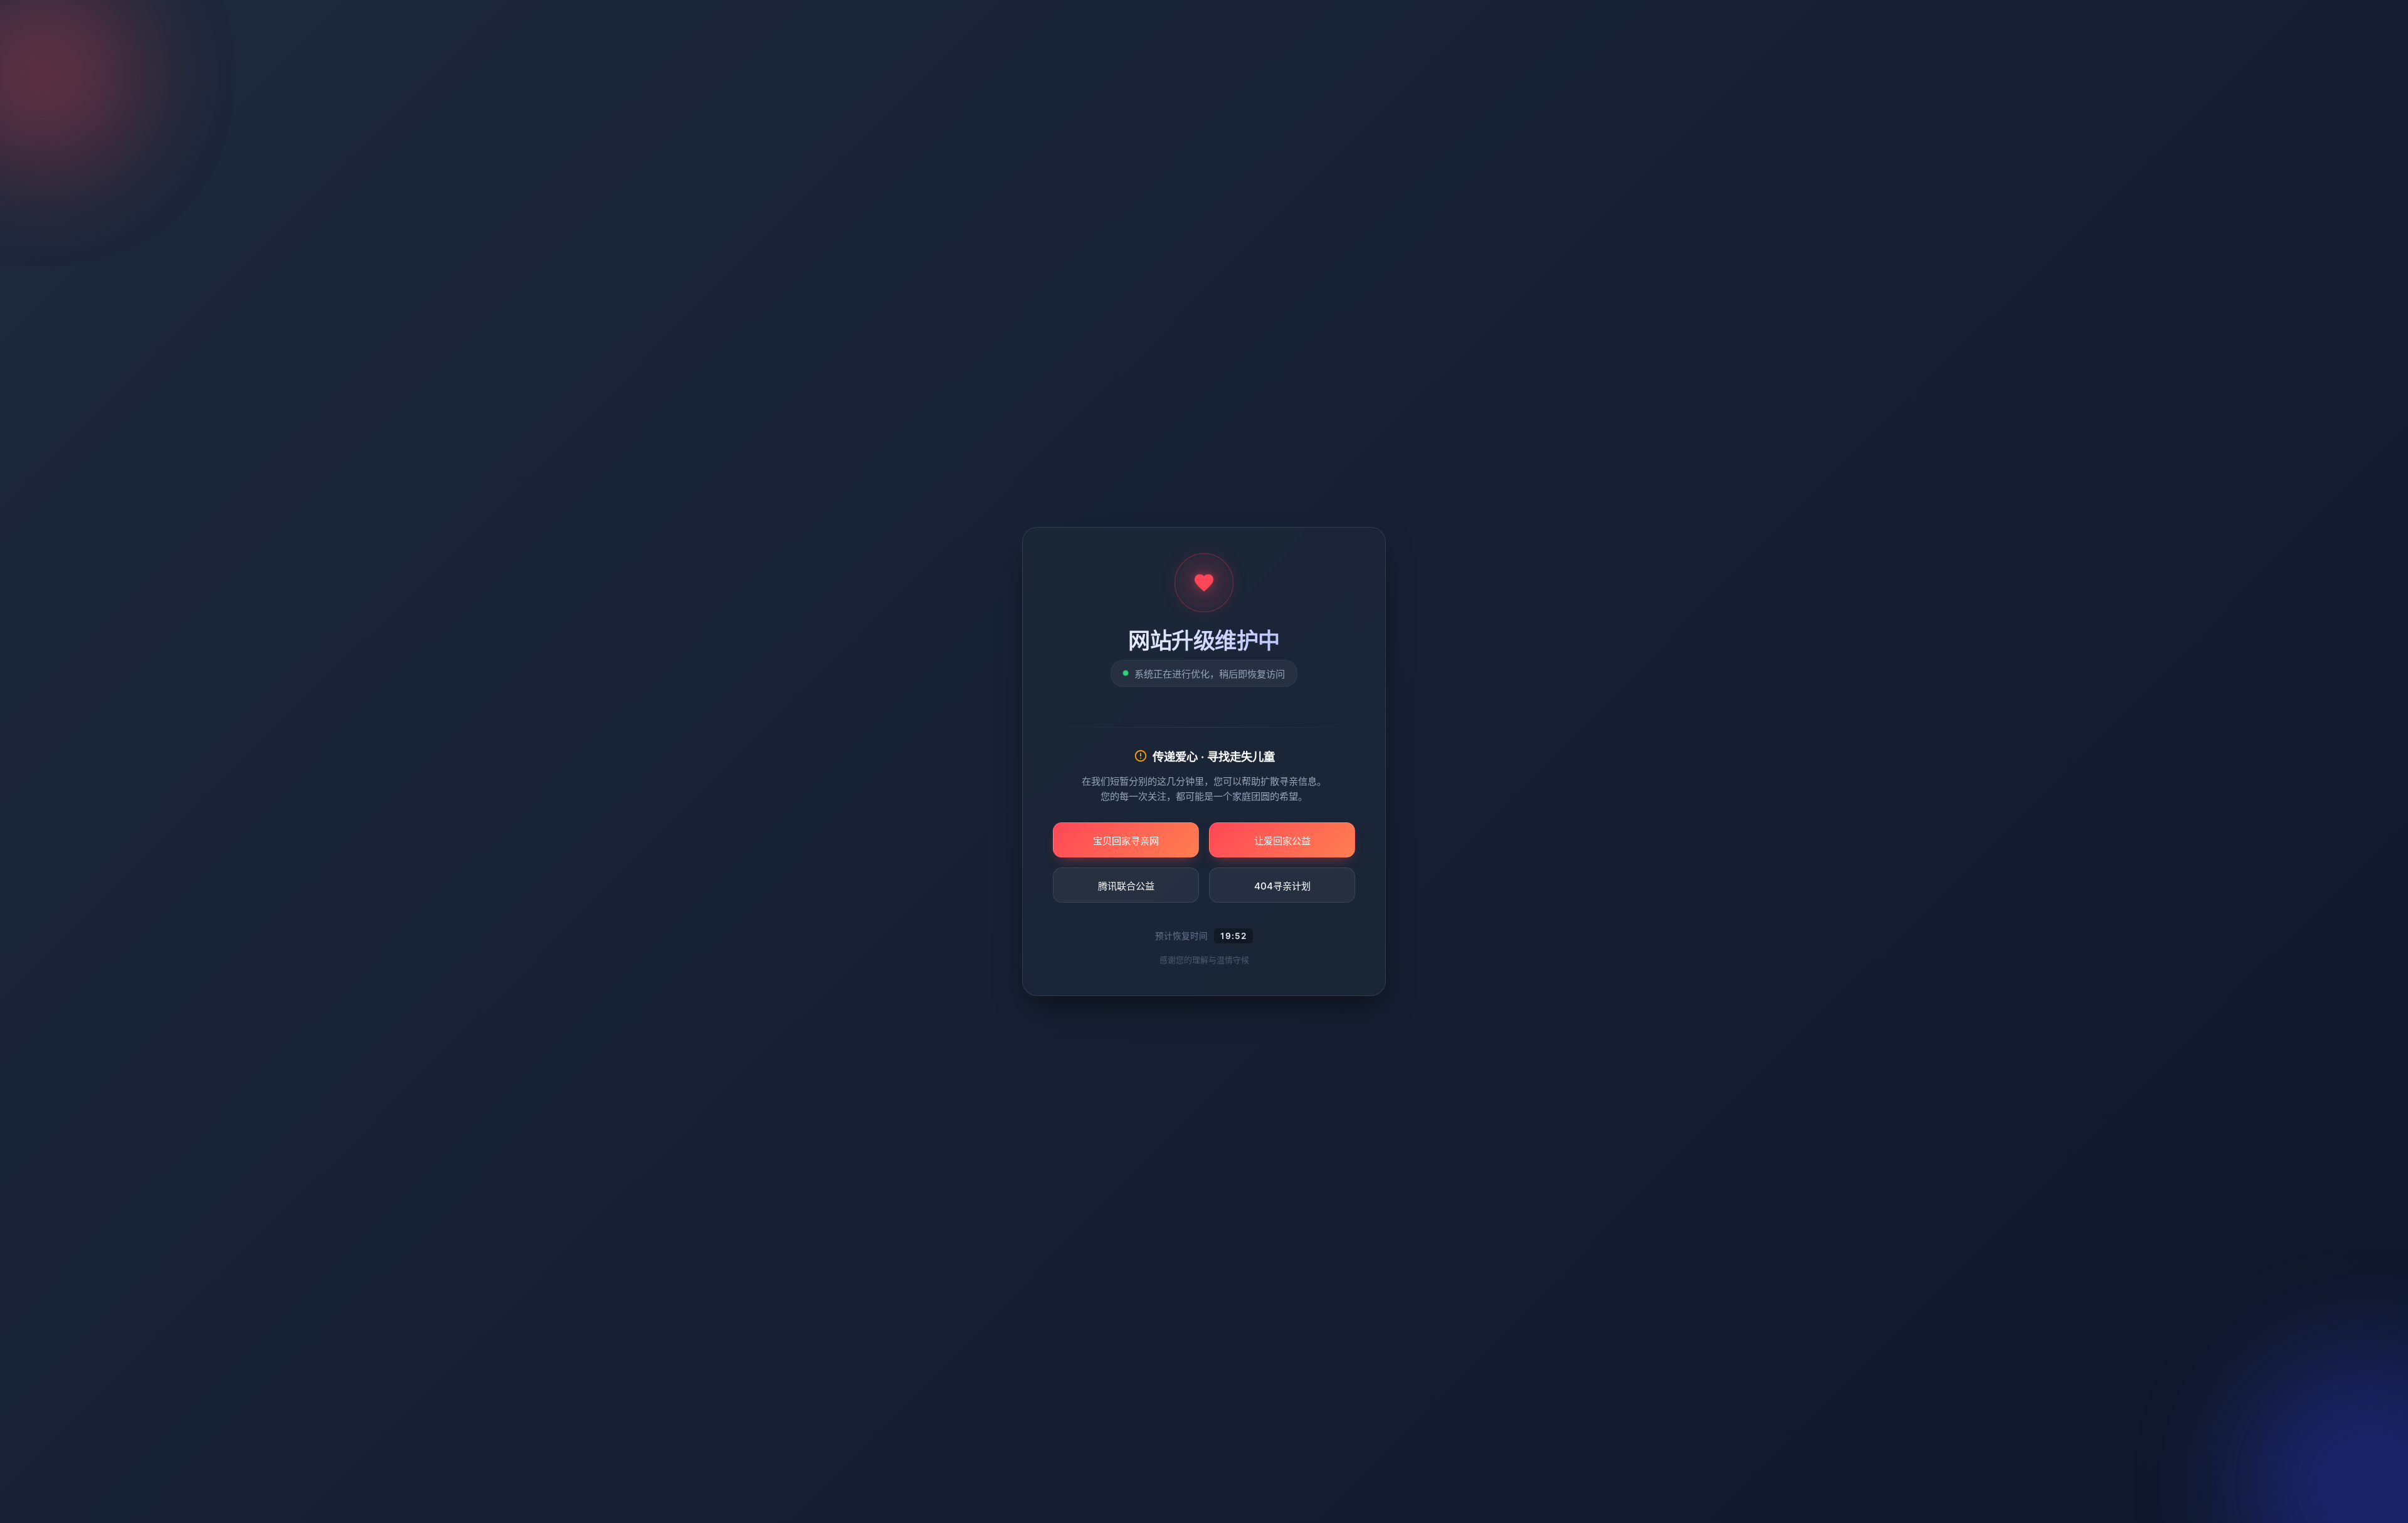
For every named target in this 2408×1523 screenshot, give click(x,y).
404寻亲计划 (1282, 886)
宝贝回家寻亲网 (1126, 841)
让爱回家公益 (1282, 841)
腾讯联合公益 (1126, 886)
